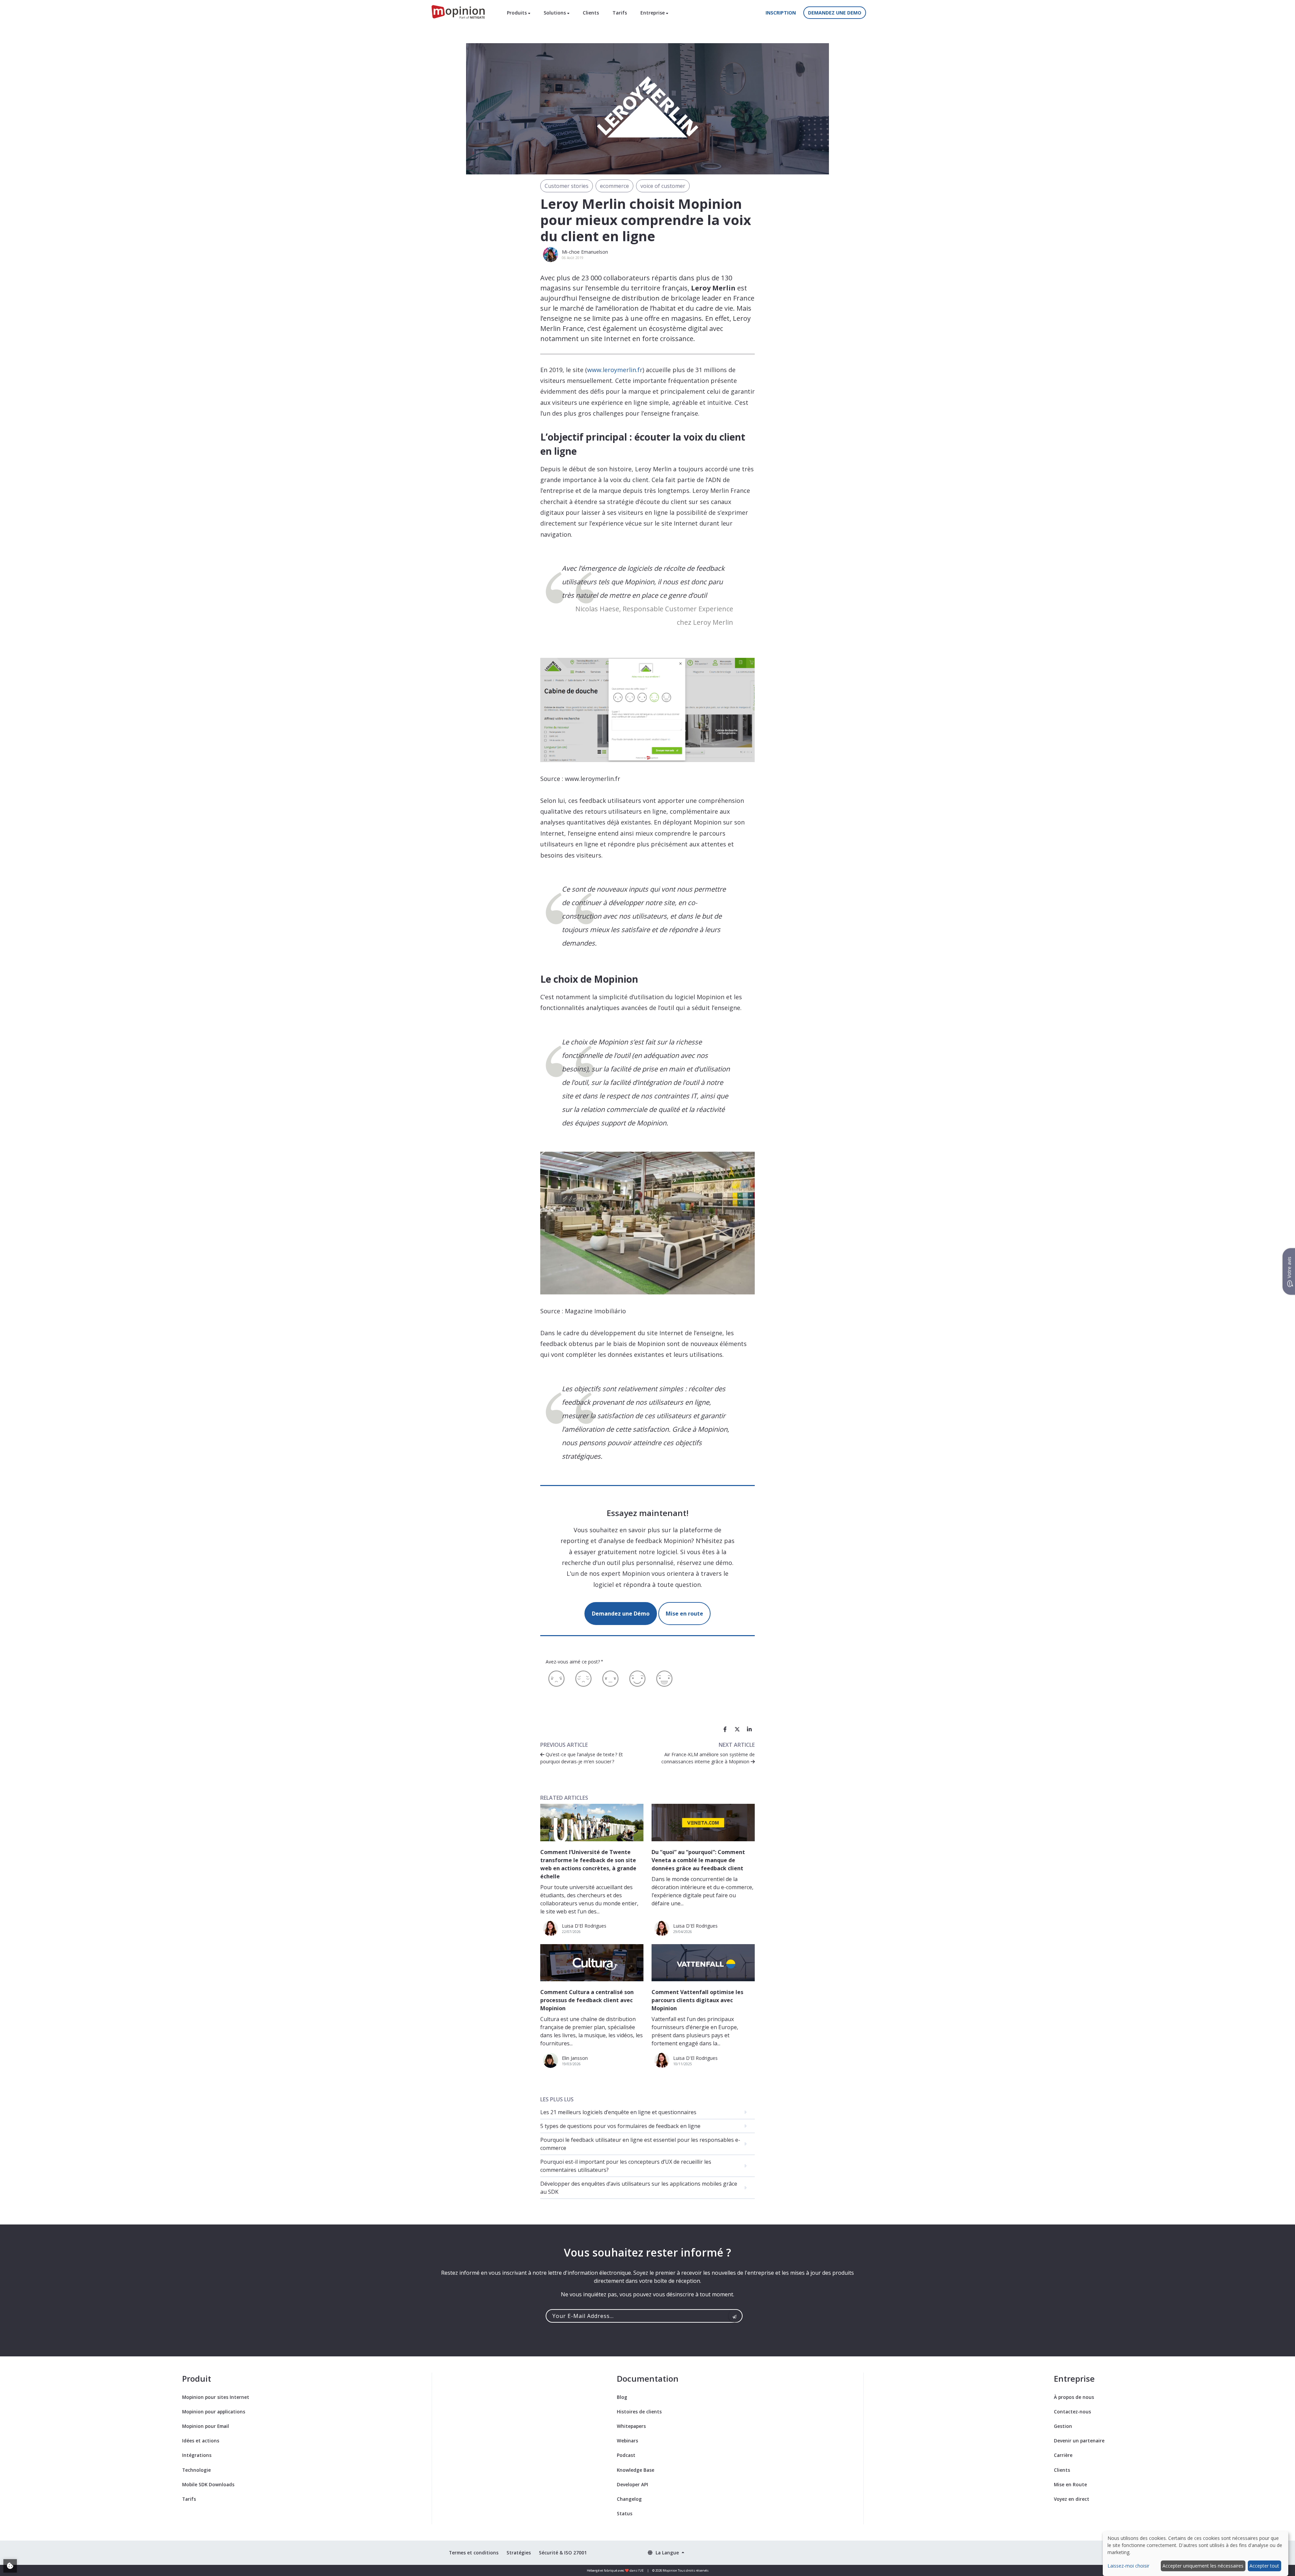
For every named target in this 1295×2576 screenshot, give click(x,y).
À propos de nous (1074, 2397)
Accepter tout (1264, 2566)
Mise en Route (1070, 2484)
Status (625, 2513)
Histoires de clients (639, 2412)
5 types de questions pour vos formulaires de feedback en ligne (620, 2126)
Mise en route (684, 1614)
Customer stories (567, 186)
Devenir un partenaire (1079, 2441)
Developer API (632, 2484)
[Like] (637, 1679)
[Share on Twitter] (737, 1729)
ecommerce (614, 186)
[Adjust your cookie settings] (10, 2566)
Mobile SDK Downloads (208, 2484)
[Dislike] (583, 1679)
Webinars (627, 2441)
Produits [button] (517, 13)
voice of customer (663, 186)
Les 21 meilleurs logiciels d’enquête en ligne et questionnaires (618, 2112)
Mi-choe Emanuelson (585, 252)
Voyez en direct (1072, 2499)
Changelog (629, 2499)
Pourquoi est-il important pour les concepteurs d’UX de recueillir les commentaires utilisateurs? (626, 2166)
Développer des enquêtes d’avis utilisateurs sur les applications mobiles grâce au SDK (639, 2188)
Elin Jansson (575, 2058)
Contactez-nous (1072, 2412)
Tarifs (620, 13)
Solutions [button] (555, 13)
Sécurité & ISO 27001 (563, 2553)
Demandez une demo (835, 13)
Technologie (196, 2470)
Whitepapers (631, 2426)
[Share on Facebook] (725, 1729)
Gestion (1063, 2426)
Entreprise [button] (653, 13)
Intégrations (197, 2455)
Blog (622, 2397)
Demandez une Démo (621, 1614)
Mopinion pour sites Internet (216, 2397)
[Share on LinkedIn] (749, 1729)
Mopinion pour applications (214, 2412)
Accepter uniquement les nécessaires (1203, 2566)
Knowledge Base (636, 2470)
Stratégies (519, 2553)
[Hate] (556, 1679)
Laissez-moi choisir (1128, 2566)
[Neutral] (610, 1679)
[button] (666, 2553)
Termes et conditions (474, 2553)
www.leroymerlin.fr (615, 370)
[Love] (664, 1679)
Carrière (1063, 2455)
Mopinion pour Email (206, 2426)
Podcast (626, 2455)
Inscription (781, 13)
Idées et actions (201, 2441)
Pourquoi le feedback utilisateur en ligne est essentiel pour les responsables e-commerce (640, 2144)
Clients (591, 13)
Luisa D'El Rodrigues (584, 1926)
